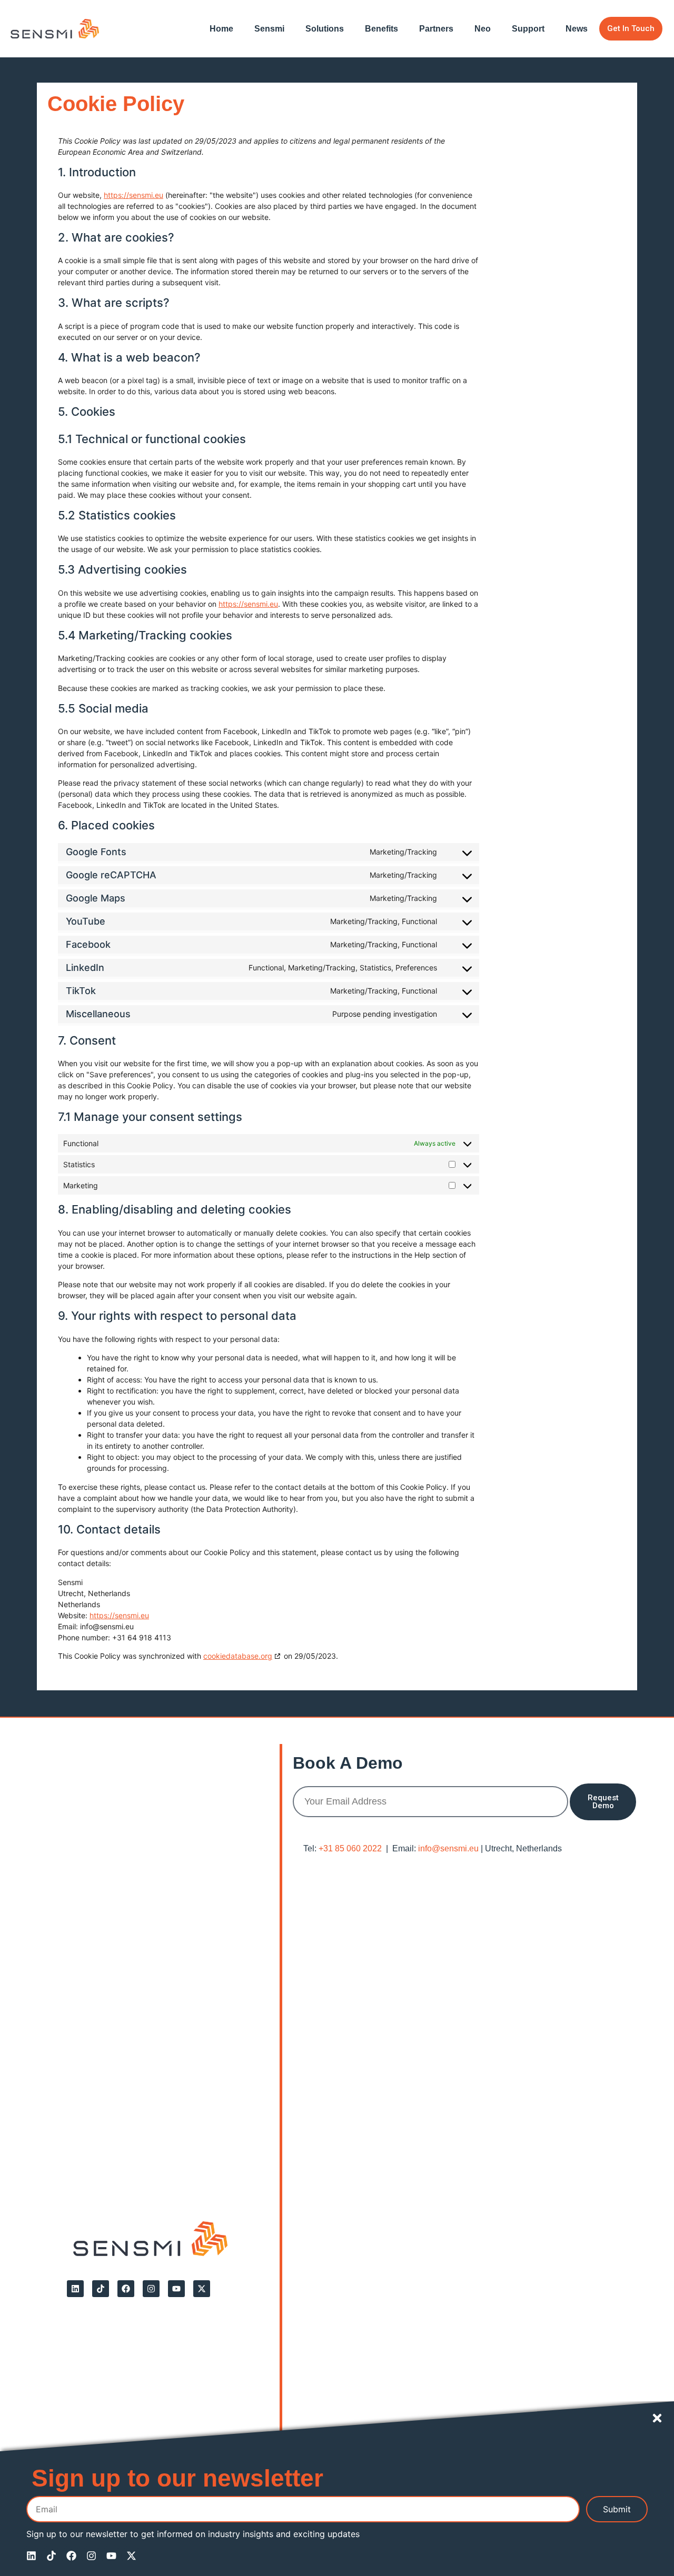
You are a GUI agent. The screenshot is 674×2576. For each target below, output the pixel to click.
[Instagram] (151, 2289)
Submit (617, 2509)
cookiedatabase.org (238, 1656)
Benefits (381, 29)
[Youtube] (176, 2289)
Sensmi (269, 29)
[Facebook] (126, 2289)
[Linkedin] (75, 2289)
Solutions (325, 29)
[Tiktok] (101, 2289)
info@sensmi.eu (448, 1848)
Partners (436, 29)
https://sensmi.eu (133, 195)
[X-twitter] (202, 2289)
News (577, 29)
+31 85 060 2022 (350, 1848)
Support (528, 29)
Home (221, 29)
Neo (483, 29)
